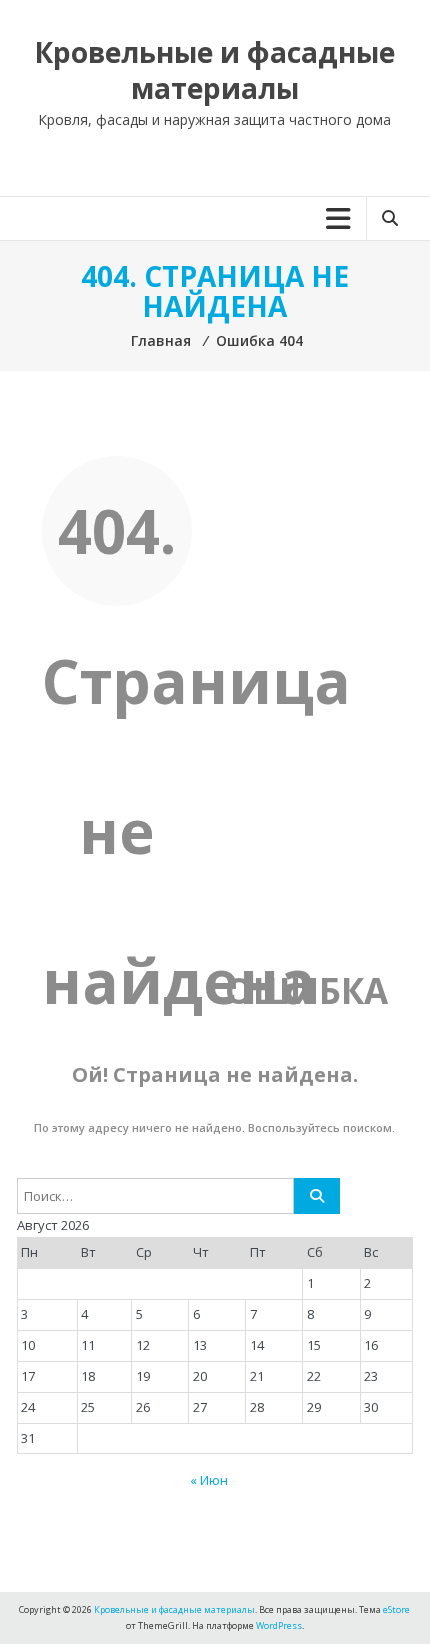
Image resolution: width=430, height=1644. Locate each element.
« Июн (209, 1480)
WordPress (279, 1625)
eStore (396, 1609)
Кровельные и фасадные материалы (214, 70)
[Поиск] (317, 1196)
